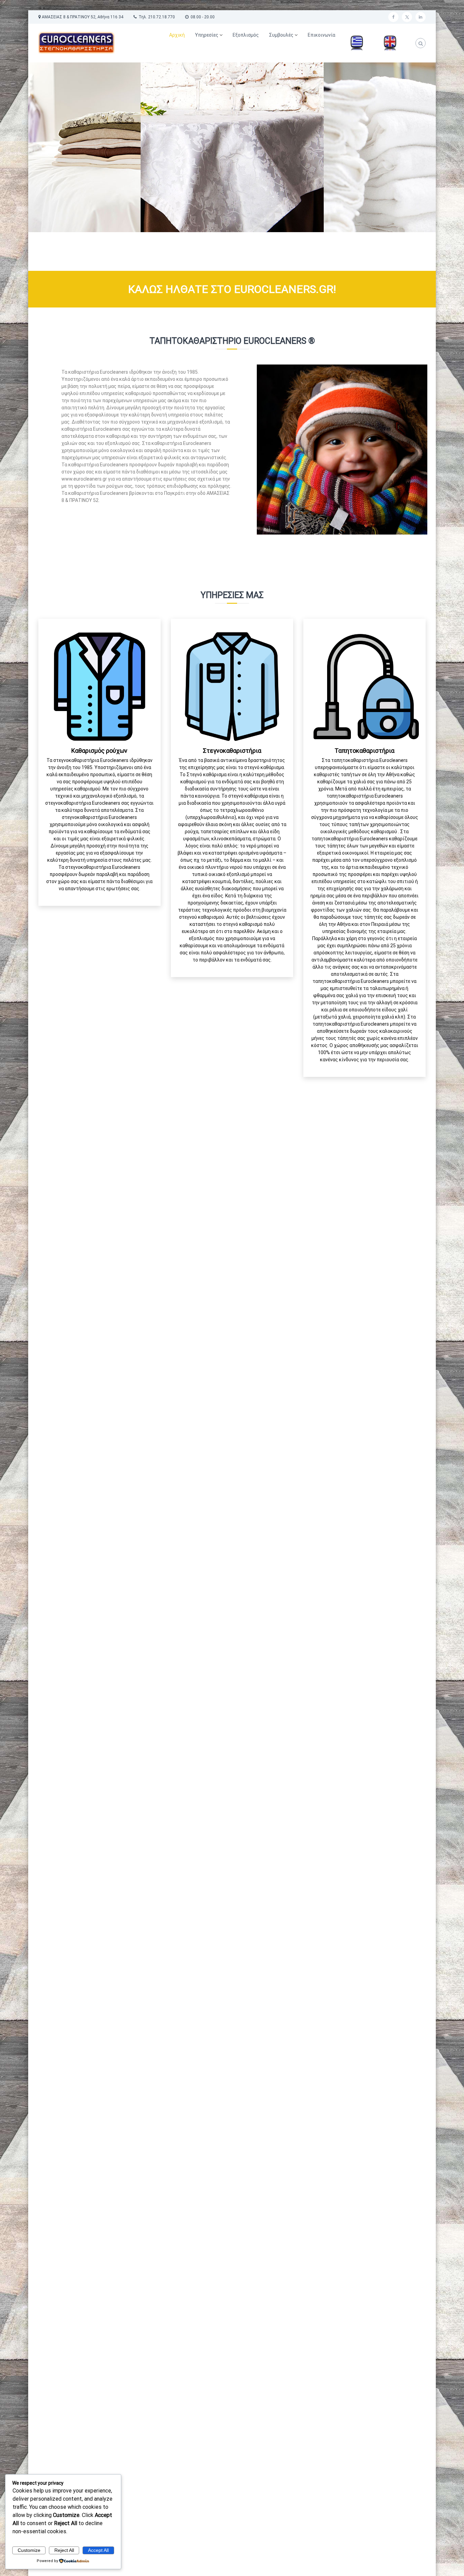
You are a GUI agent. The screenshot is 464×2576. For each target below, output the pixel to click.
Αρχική (177, 35)
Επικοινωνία (322, 35)
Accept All (98, 2550)
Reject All (64, 2550)
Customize (29, 2550)
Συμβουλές (281, 35)
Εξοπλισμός (246, 35)
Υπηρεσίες (207, 35)
